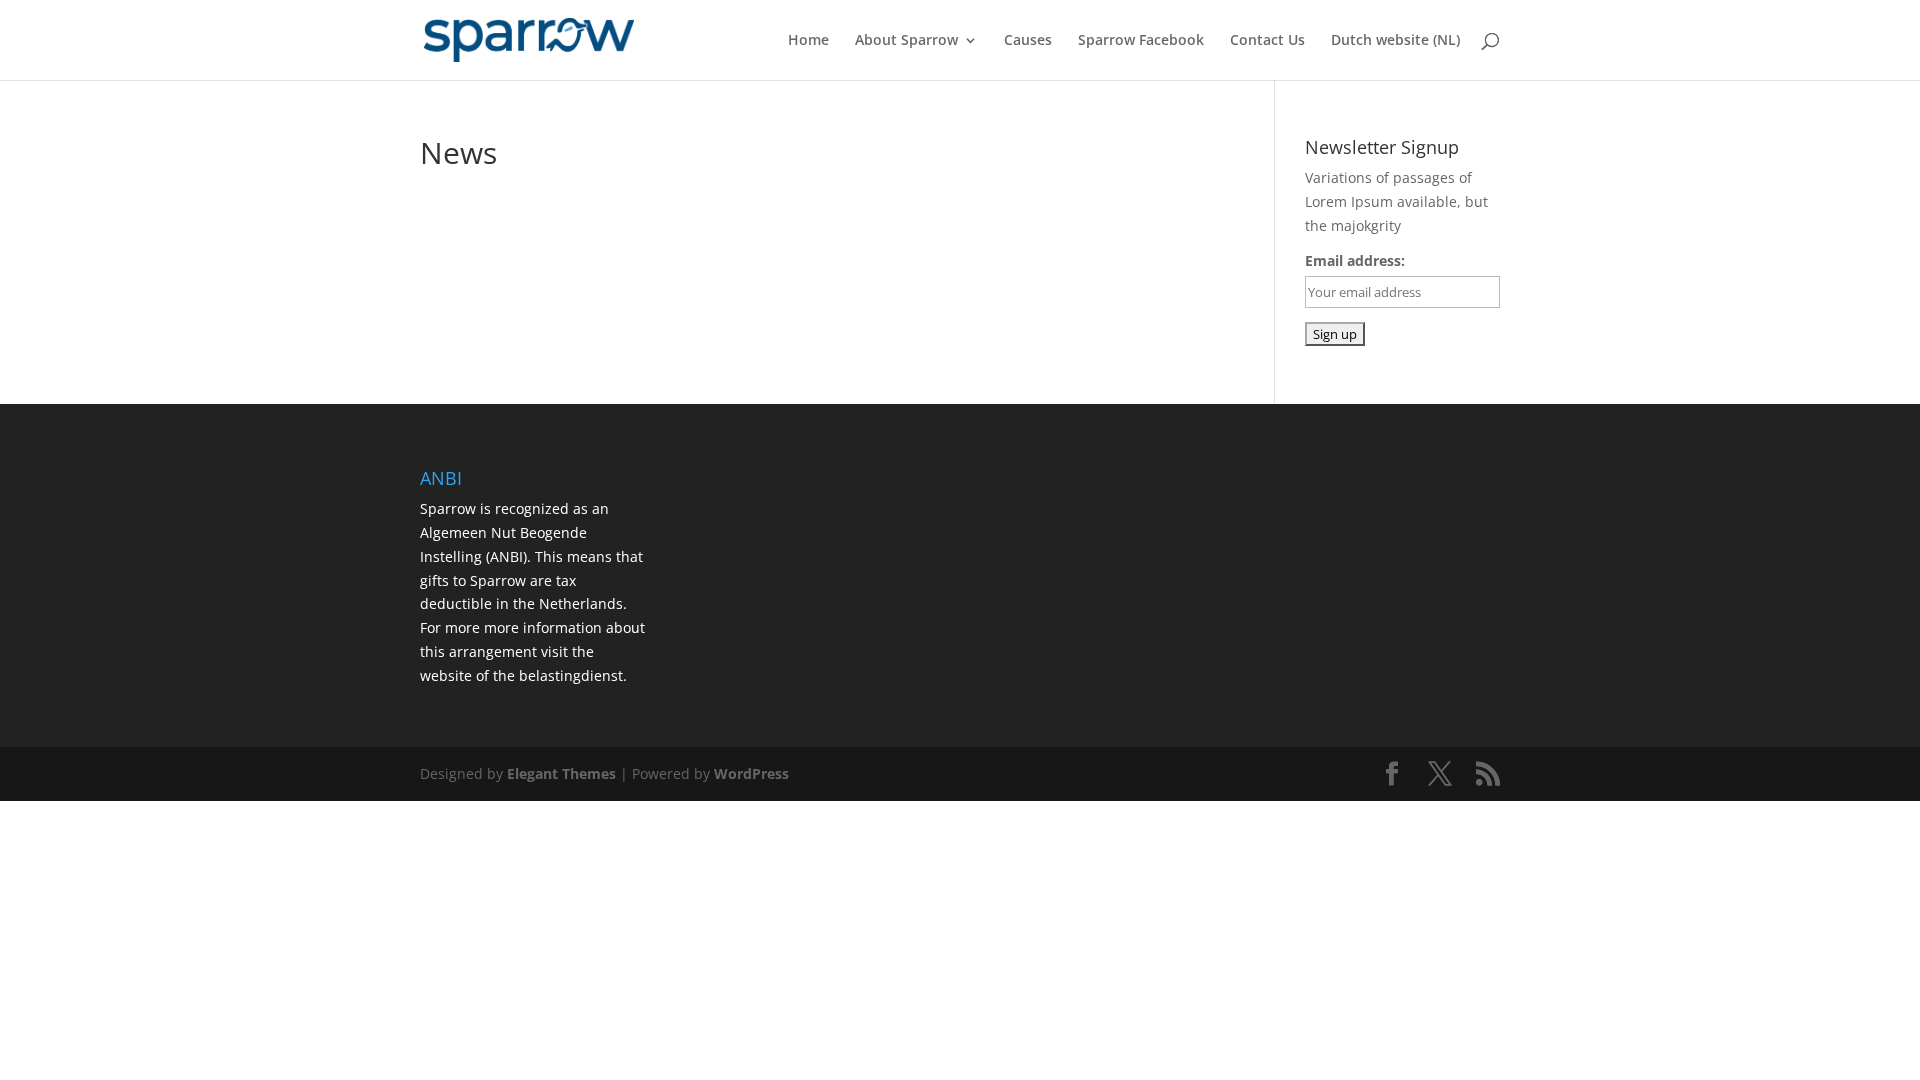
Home (808, 41)
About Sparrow (906, 41)
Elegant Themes (561, 773)
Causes (1028, 41)
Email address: (1355, 260)
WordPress (751, 773)
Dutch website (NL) (1395, 41)
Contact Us (1267, 41)
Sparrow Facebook (1141, 41)
